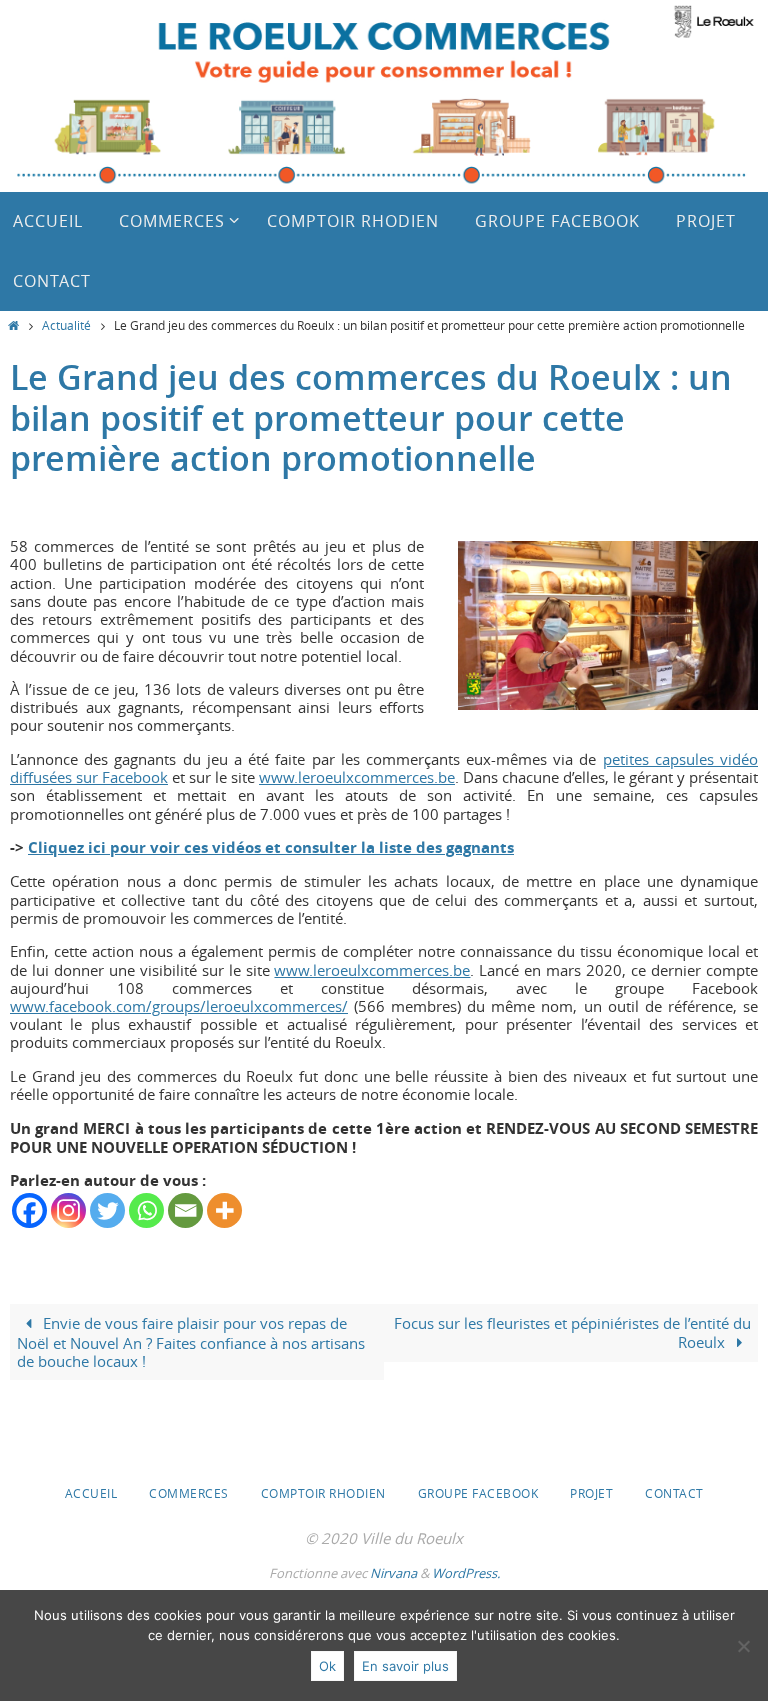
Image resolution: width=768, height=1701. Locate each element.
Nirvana (393, 1573)
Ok (327, 1666)
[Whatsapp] (146, 1210)
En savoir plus (405, 1666)
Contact (674, 1493)
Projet (591, 1493)
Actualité (66, 325)
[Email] (185, 1210)
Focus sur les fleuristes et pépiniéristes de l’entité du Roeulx (572, 1332)
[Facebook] (29, 1210)
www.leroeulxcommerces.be (357, 777)
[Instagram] (68, 1210)
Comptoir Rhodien (323, 1493)
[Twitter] (107, 1210)
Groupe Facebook (478, 1493)
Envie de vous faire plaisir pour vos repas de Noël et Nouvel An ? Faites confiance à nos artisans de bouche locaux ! (191, 1341)
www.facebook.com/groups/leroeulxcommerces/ (179, 1006)
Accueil (91, 1493)
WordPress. (466, 1573)
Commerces (189, 1493)
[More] (224, 1210)
